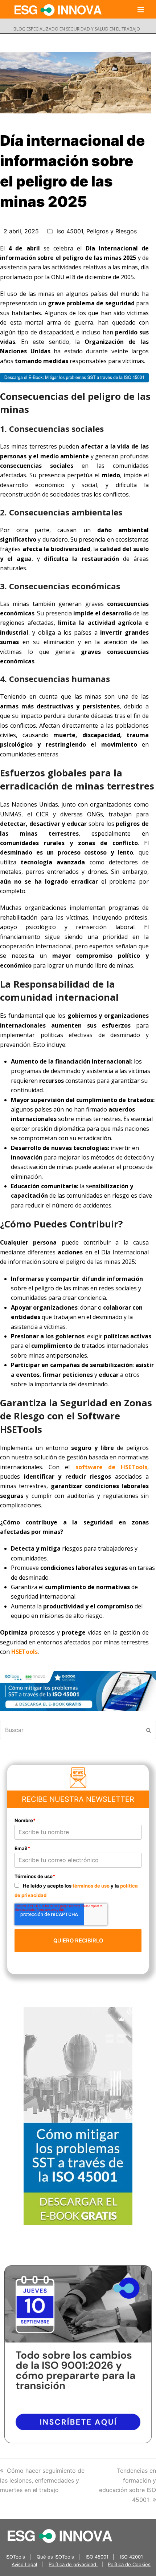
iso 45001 (70, 231)
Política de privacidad (73, 2564)
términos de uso (91, 1886)
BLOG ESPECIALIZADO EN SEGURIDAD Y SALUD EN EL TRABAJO (77, 29)
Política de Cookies (129, 2564)
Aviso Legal (24, 2564)
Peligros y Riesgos (112, 231)
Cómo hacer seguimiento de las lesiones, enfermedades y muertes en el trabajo (42, 2480)
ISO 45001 (97, 2557)
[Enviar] (149, 1730)
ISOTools (15, 2557)
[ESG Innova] (60, 2535)
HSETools (24, 1652)
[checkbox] (78, 1890)
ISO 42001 (132, 2557)
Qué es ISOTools (55, 2557)
